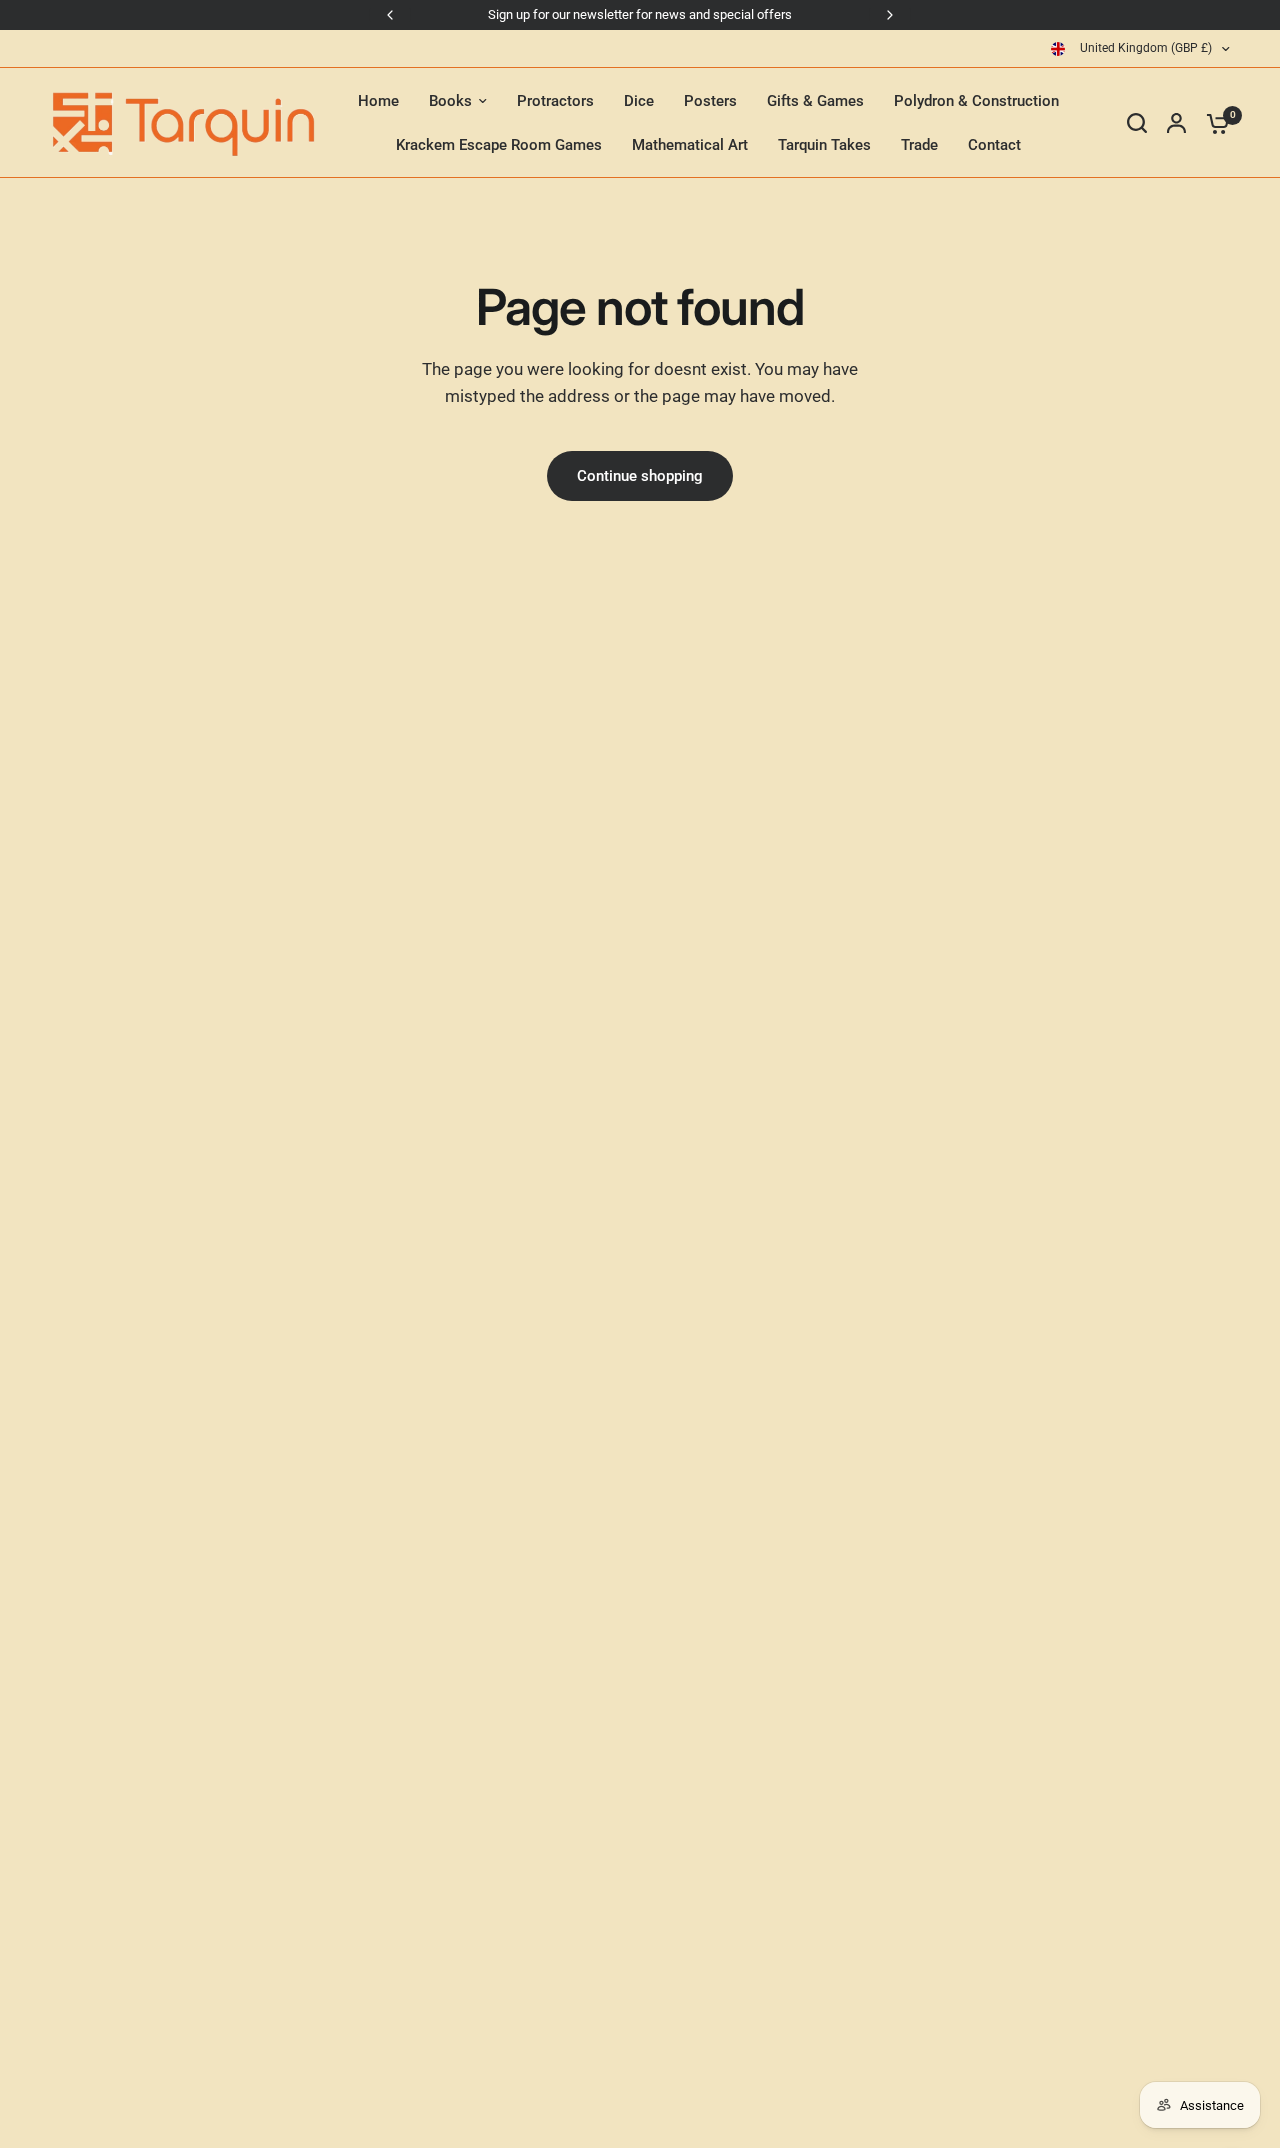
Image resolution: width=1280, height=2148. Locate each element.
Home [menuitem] (378, 101)
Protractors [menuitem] (555, 101)
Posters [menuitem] (710, 101)
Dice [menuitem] (639, 101)
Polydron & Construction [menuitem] (976, 101)
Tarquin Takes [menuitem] (824, 145)
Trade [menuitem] (919, 145)
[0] (1213, 123)
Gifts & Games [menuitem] (815, 101)
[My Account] (1176, 123)
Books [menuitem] (450, 101)
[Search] (1137, 123)
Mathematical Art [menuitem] (690, 145)
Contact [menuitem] (994, 145)
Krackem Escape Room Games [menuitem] (499, 145)
